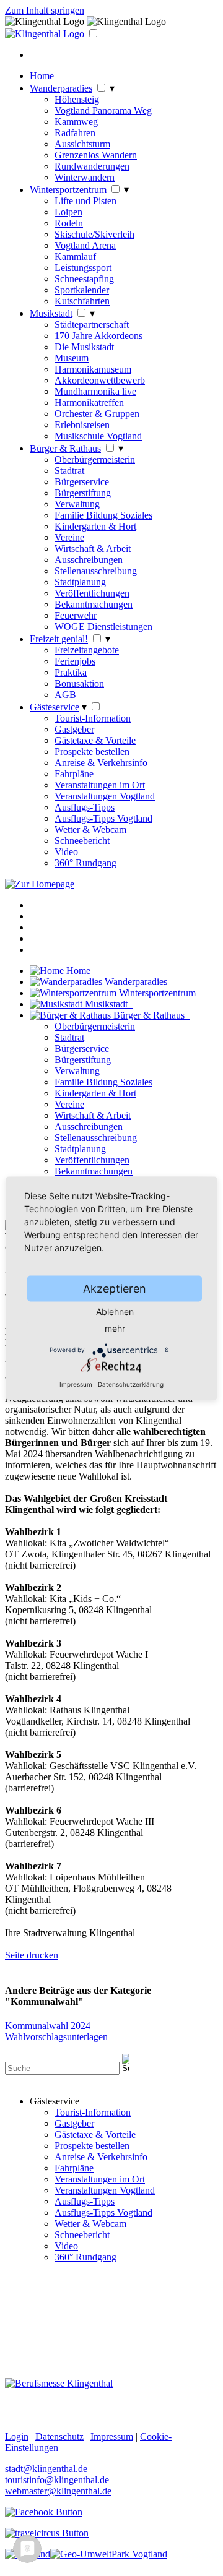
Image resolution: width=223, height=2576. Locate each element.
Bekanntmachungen (94, 604)
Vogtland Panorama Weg (103, 110)
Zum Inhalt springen (45, 10)
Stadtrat (69, 471)
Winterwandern (85, 177)
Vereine (69, 537)
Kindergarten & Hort (95, 526)
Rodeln (69, 223)
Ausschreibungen (89, 560)
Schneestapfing (84, 279)
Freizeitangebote (87, 650)
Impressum (76, 1384)
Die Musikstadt (84, 347)
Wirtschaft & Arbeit (93, 549)
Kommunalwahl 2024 (48, 2026)
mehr (115, 1328)
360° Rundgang (85, 863)
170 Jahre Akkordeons (98, 336)
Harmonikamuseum (93, 369)
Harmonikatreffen (89, 403)
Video (66, 852)
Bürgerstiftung (83, 493)
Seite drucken (32, 1955)
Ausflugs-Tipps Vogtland (103, 818)
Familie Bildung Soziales (103, 515)
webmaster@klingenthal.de (58, 2491)
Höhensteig (77, 99)
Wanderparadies (61, 88)
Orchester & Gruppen (97, 414)
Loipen (68, 212)
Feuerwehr (76, 615)
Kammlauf (75, 256)
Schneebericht (82, 841)
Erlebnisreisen (82, 425)
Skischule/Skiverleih (94, 234)
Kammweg (76, 122)
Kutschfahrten (82, 301)
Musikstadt (51, 313)
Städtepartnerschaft (92, 325)
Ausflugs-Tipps (85, 807)
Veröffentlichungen (92, 593)
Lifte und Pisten (85, 201)
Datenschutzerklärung (131, 1384)
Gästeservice (55, 707)
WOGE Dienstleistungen (103, 627)
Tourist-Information (93, 718)
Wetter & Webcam (90, 829)
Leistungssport (83, 268)
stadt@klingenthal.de (46, 2469)
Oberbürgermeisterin (95, 459)
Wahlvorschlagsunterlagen (56, 2037)
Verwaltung (77, 504)
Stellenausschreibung (96, 571)
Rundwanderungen (92, 166)
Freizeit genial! (59, 639)
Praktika (71, 672)
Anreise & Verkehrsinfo (101, 763)
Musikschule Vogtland (98, 436)
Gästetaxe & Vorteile (95, 740)
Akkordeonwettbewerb (100, 380)
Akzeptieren (115, 1288)
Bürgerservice (82, 482)
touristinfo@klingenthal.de (57, 2480)
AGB (65, 695)
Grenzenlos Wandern (96, 155)
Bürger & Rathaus (65, 448)
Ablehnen (115, 1311)
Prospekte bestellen (92, 752)
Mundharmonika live (95, 391)
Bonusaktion (79, 683)
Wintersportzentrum (68, 190)
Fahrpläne (74, 774)
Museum (72, 358)
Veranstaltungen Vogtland (105, 796)
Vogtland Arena (85, 245)
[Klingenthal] (45, 34)
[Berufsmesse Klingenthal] (59, 2383)
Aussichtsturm (82, 144)
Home (42, 76)
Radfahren (75, 133)
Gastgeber (74, 729)
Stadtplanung (80, 582)
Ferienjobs (75, 661)
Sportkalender (82, 290)
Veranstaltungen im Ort (100, 785)
